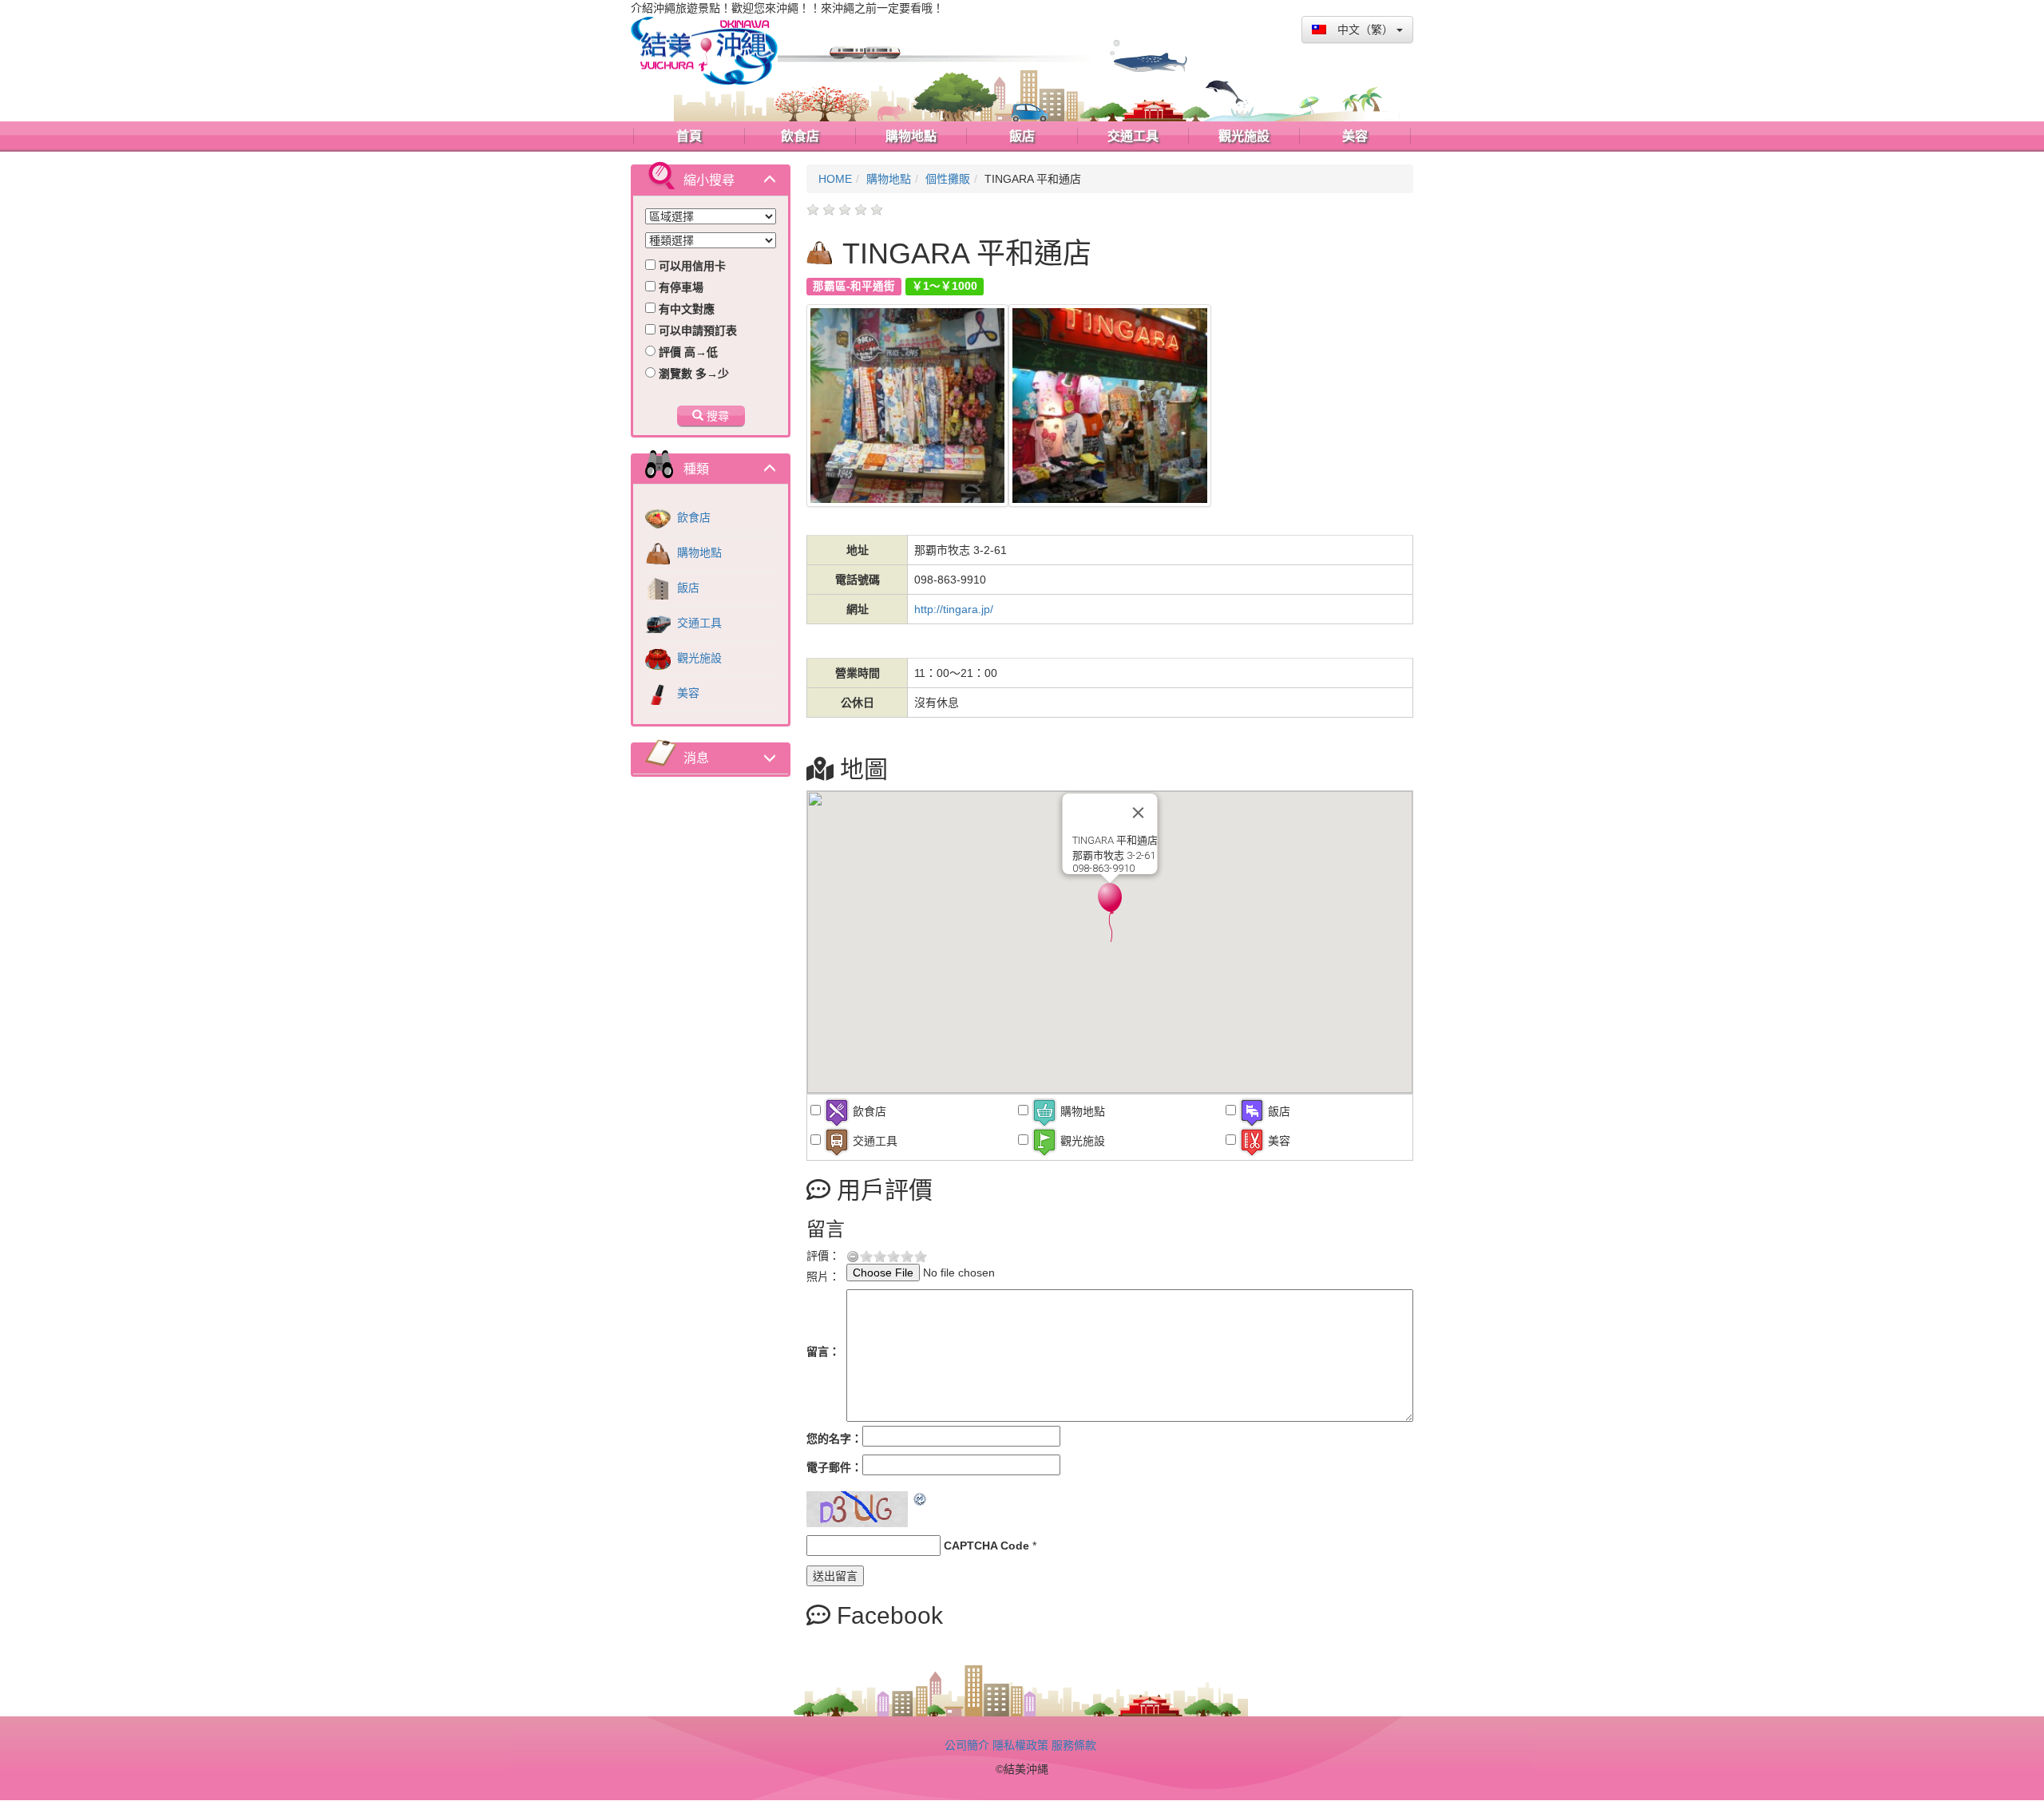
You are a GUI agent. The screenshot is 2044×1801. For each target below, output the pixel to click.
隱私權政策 (1020, 1745)
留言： (823, 1352)
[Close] (1139, 813)
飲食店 (692, 517)
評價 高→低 (687, 352)
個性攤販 (948, 179)
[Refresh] (921, 1499)
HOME (835, 179)
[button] (1110, 912)
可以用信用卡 (691, 266)
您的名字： (834, 1439)
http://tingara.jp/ (954, 609)
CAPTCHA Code (986, 1546)
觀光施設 (698, 658)
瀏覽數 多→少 (692, 374)
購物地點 (698, 552)
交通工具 (698, 623)
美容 (687, 693)
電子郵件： (834, 1467)
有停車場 (679, 287)
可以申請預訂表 (696, 331)
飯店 (687, 588)
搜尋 (716, 416)
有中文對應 (685, 309)
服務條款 (1074, 1745)
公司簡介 (967, 1745)
